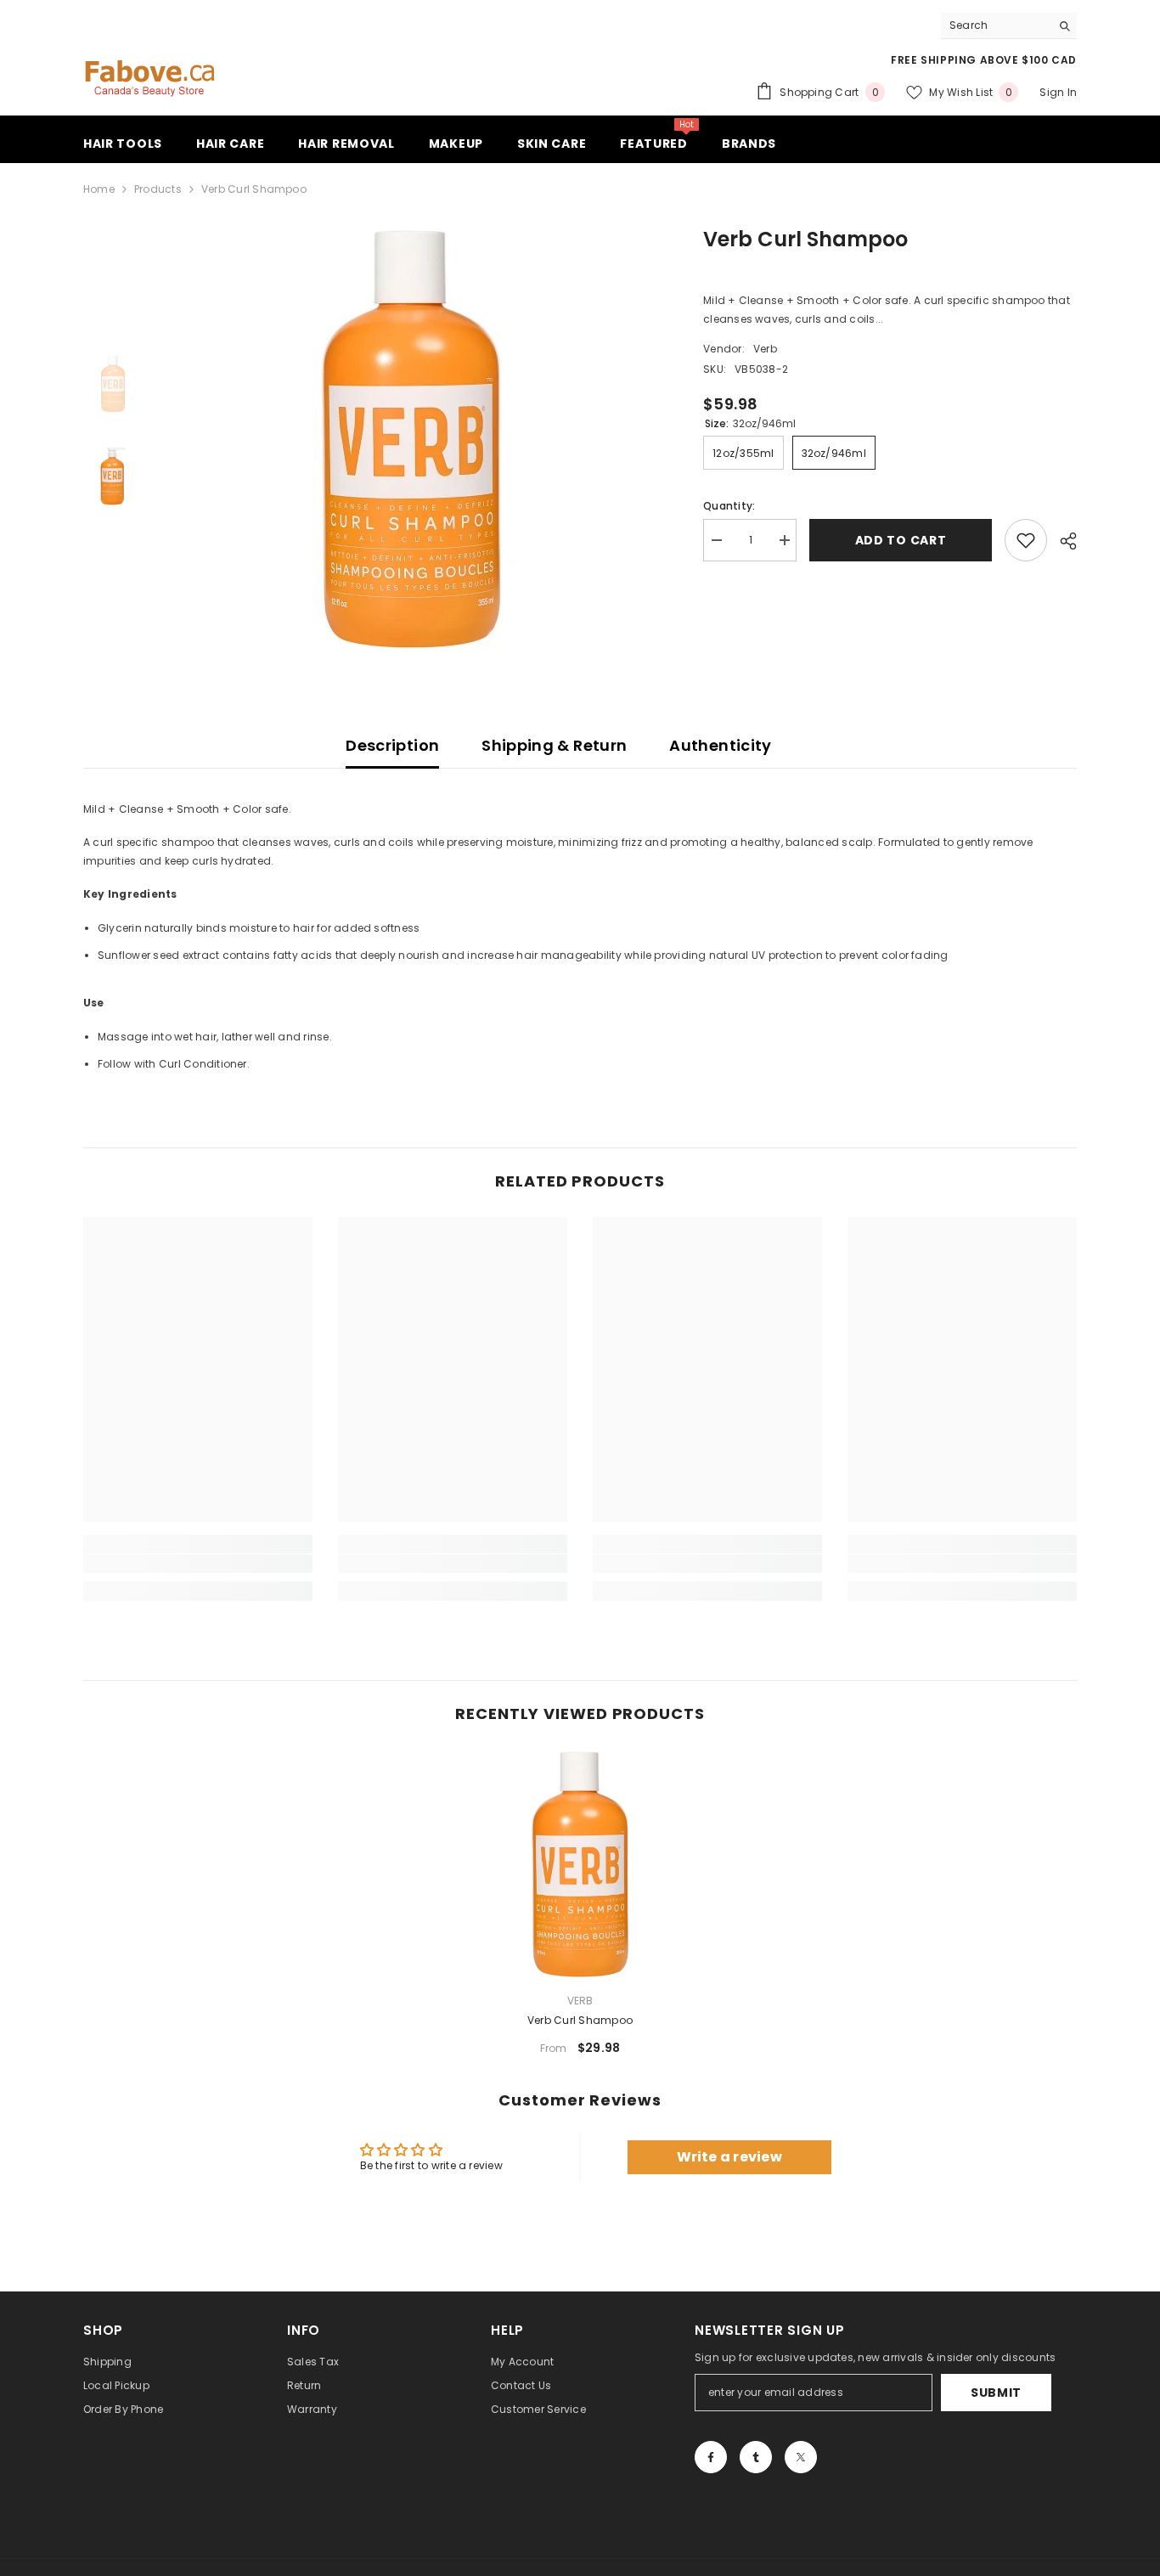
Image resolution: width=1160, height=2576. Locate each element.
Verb (765, 349)
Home (99, 189)
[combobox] (996, 25)
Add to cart (901, 540)
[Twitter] (801, 2457)
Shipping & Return (554, 745)
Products (158, 189)
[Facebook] (711, 2457)
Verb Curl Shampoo (580, 2020)
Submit (996, 2393)
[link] (198, 1564)
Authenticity (720, 745)
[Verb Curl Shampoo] (580, 1864)
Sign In (1058, 92)
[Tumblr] (756, 2457)
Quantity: (729, 506)
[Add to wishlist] (1026, 540)
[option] (411, 439)
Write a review (729, 2157)
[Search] (1009, 26)
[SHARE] (1062, 541)
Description (392, 745)
